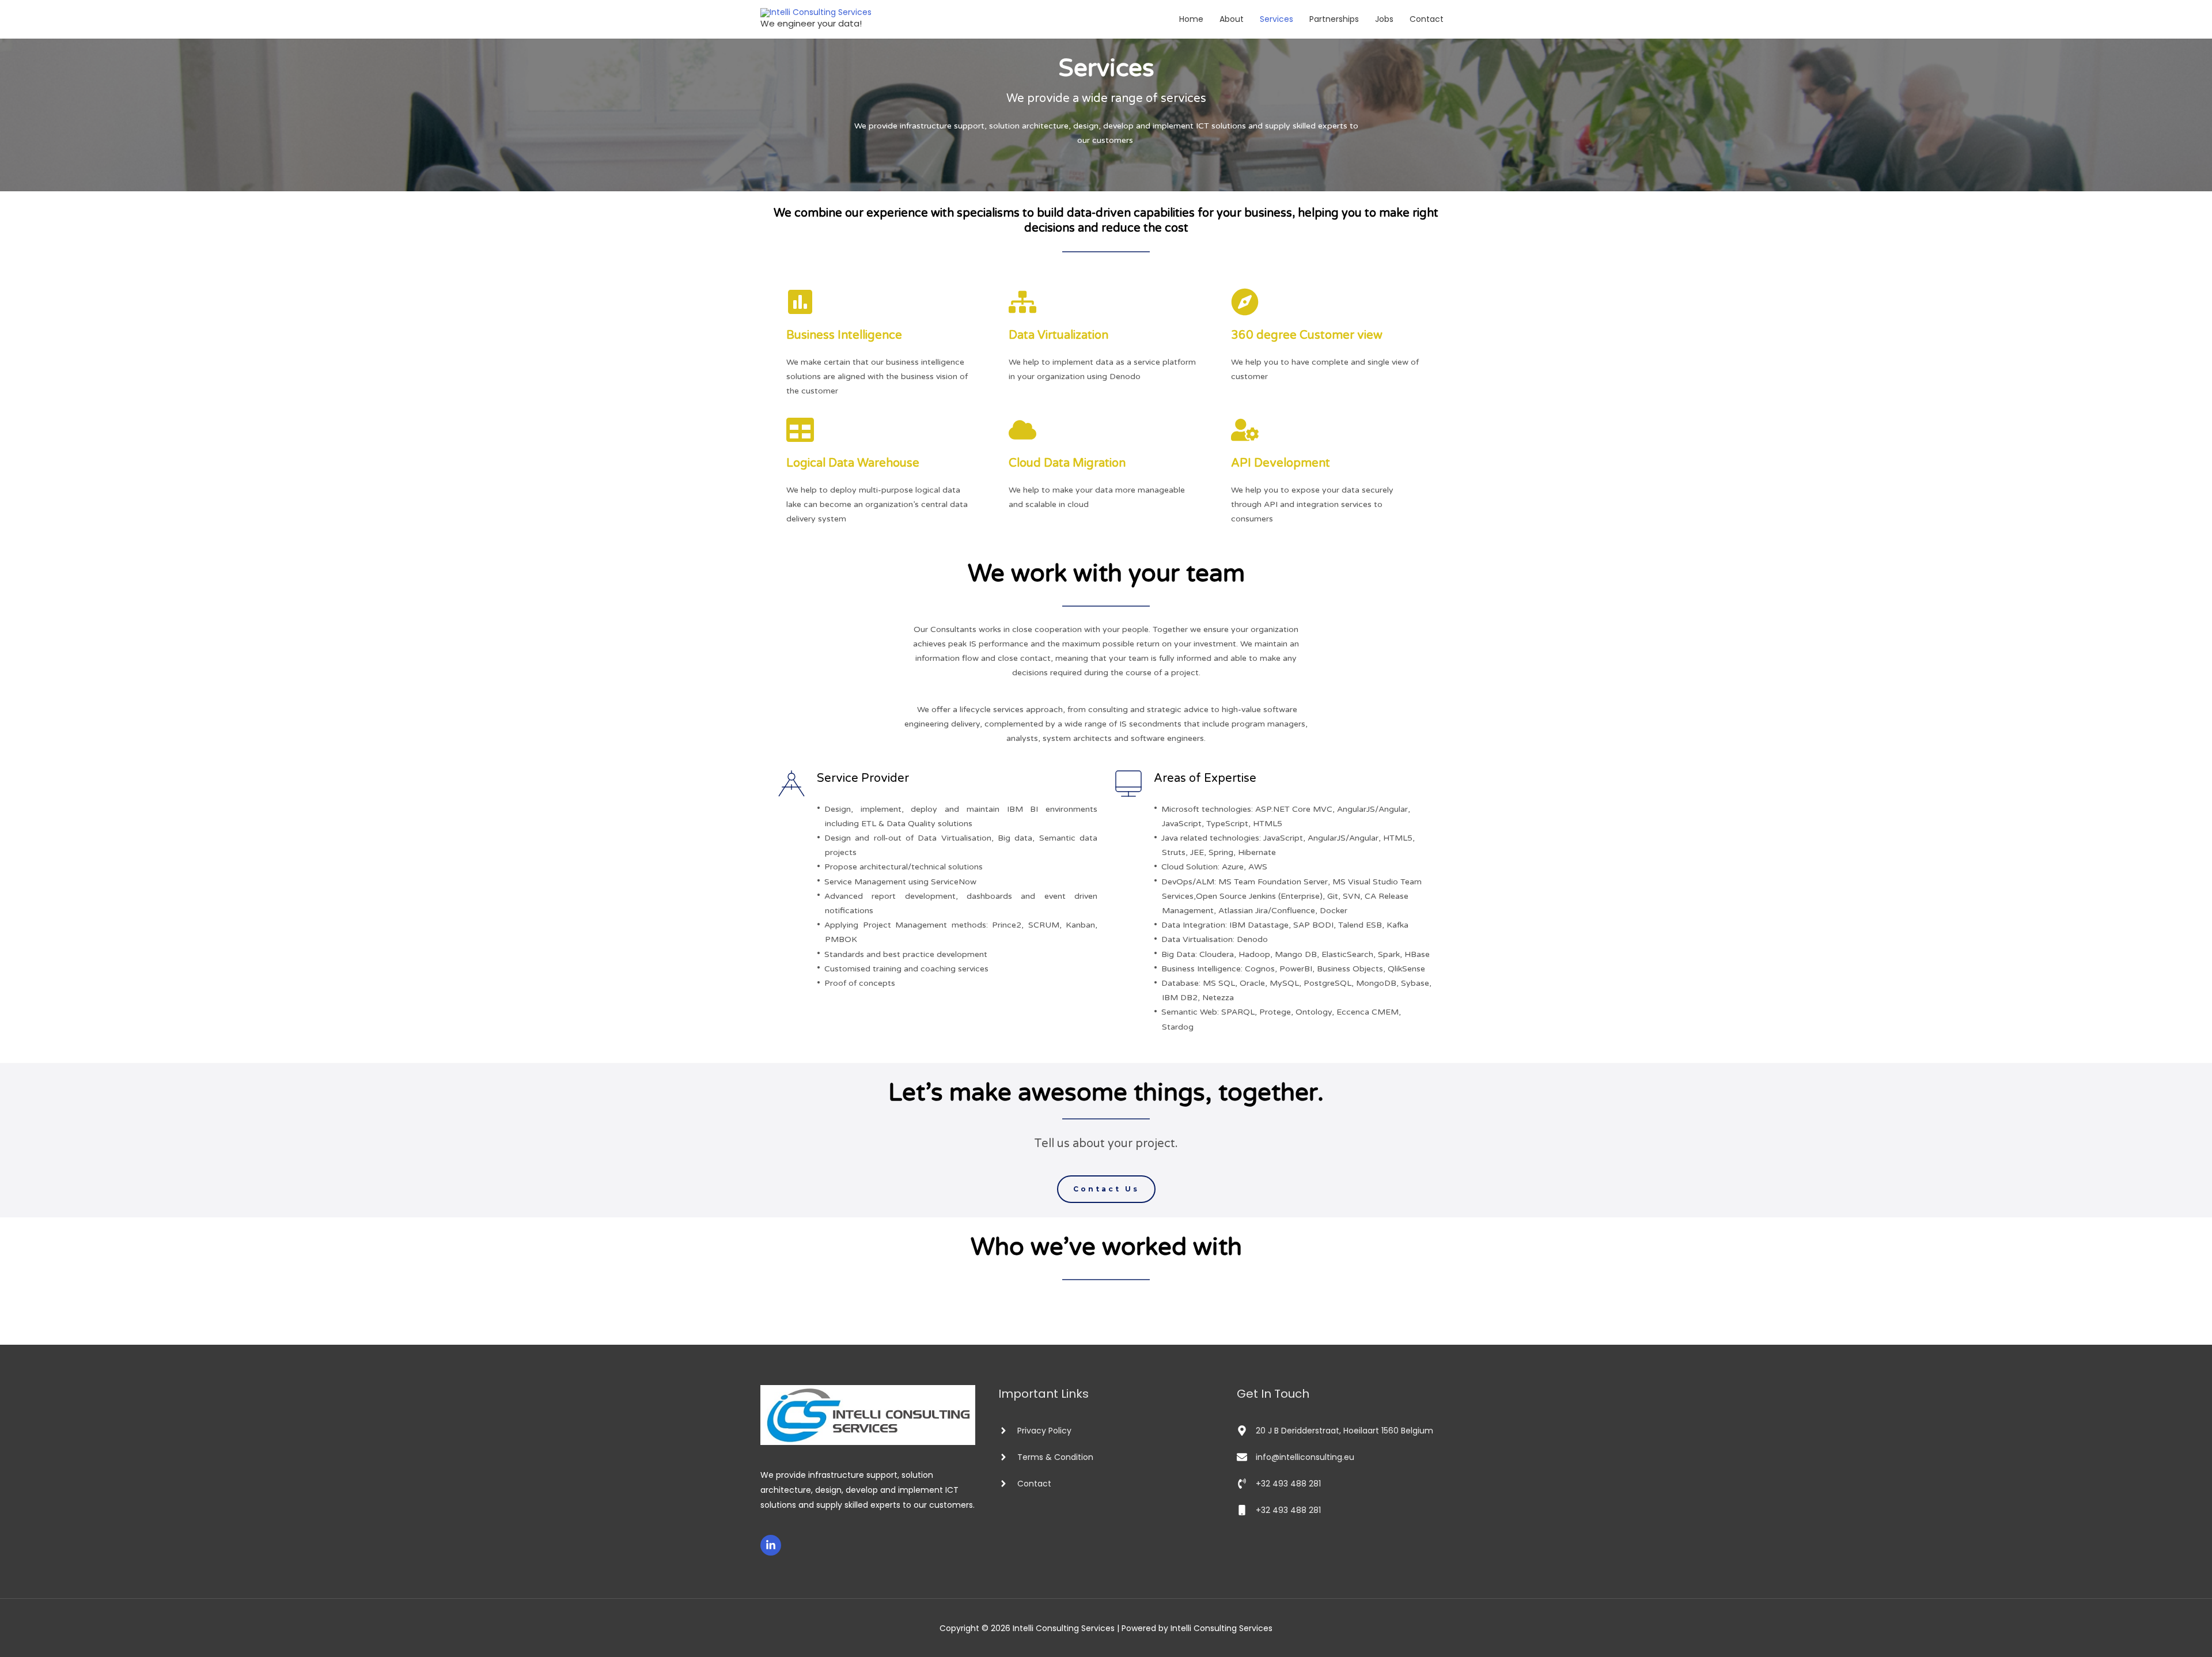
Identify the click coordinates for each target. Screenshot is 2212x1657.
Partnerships (1334, 19)
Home (1191, 19)
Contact (1427, 19)
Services (1277, 19)
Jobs (1384, 19)
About (1232, 19)
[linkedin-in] (772, 1545)
